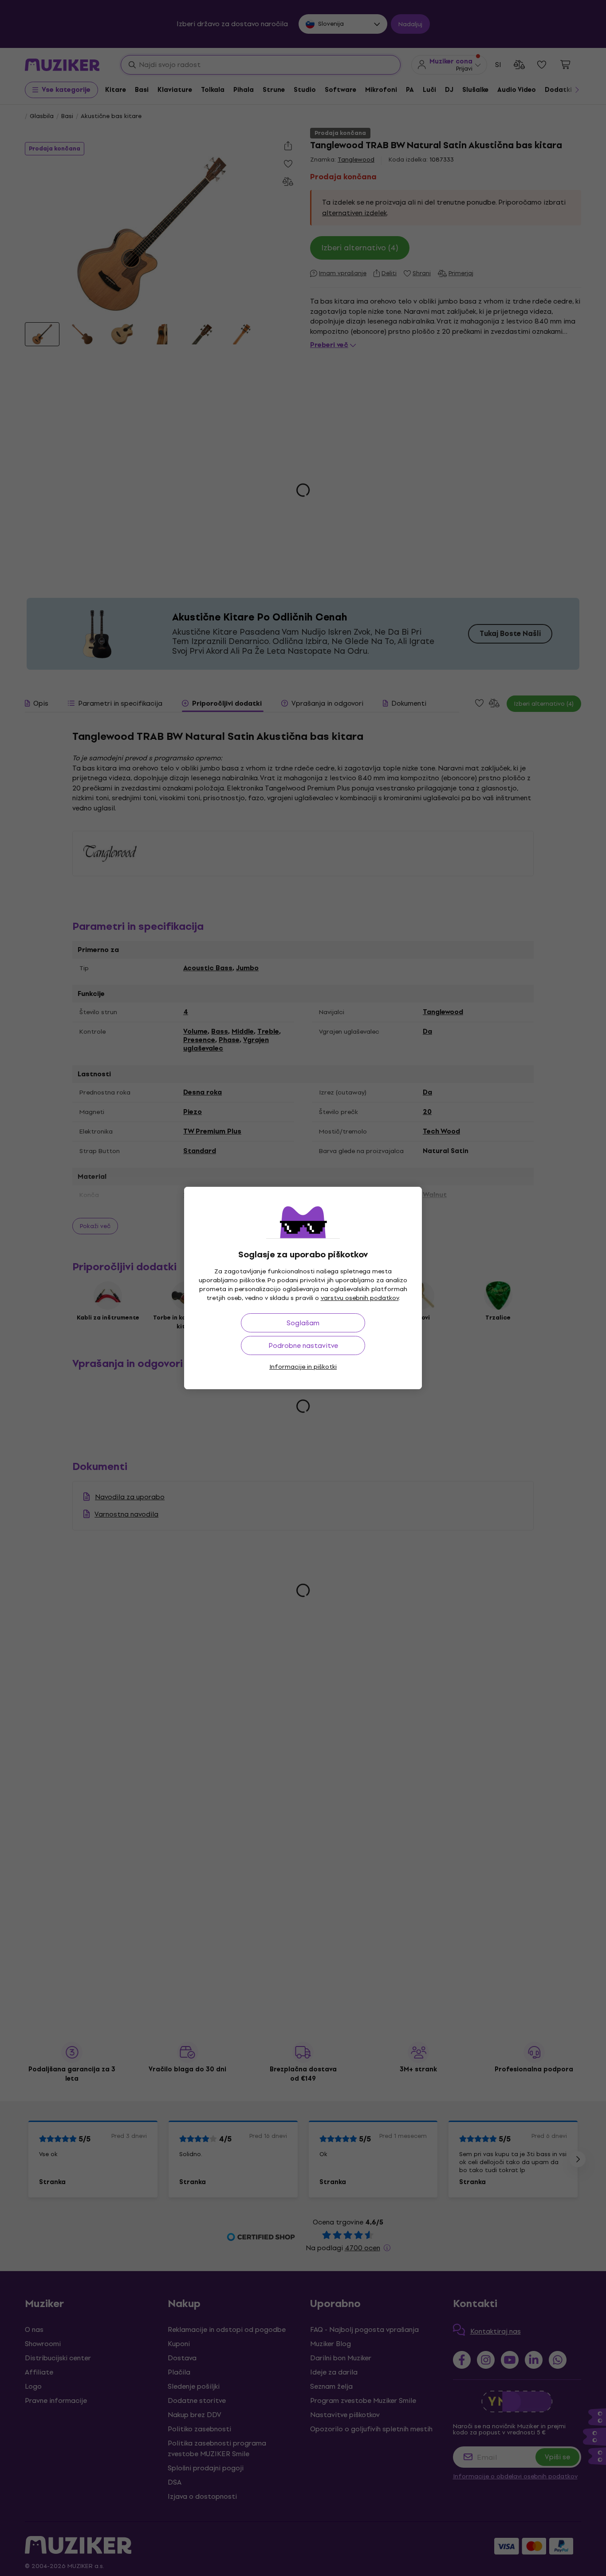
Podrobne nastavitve (303, 1345)
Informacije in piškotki (303, 1367)
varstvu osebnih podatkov (360, 1298)
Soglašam (303, 1323)
